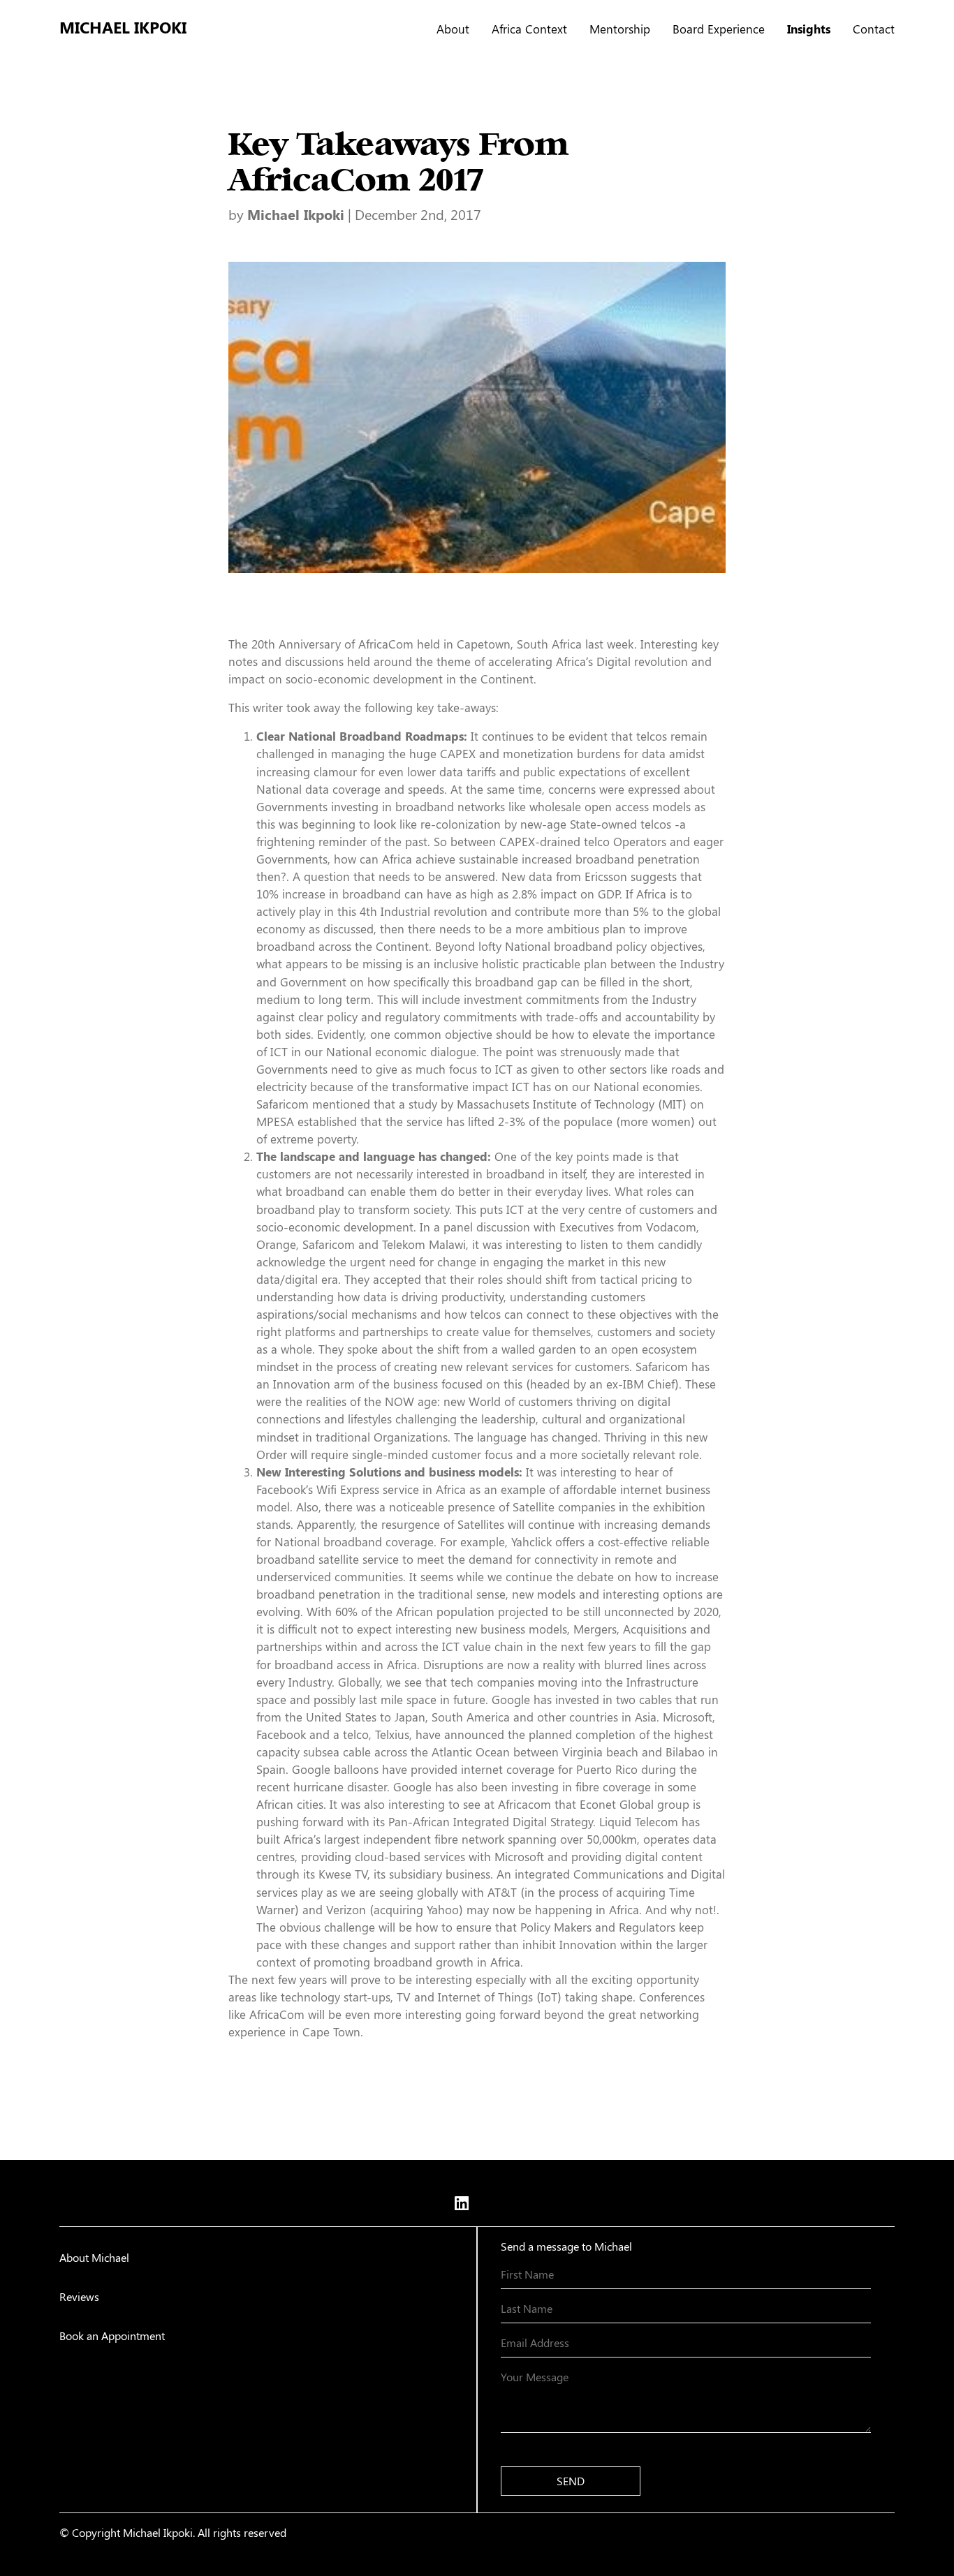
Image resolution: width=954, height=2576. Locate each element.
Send (571, 2481)
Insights (809, 29)
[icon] (462, 2203)
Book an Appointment (112, 2336)
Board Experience (719, 29)
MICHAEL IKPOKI (123, 27)
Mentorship (620, 29)
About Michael (94, 2257)
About (453, 29)
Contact (874, 29)
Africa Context (529, 29)
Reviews (79, 2296)
